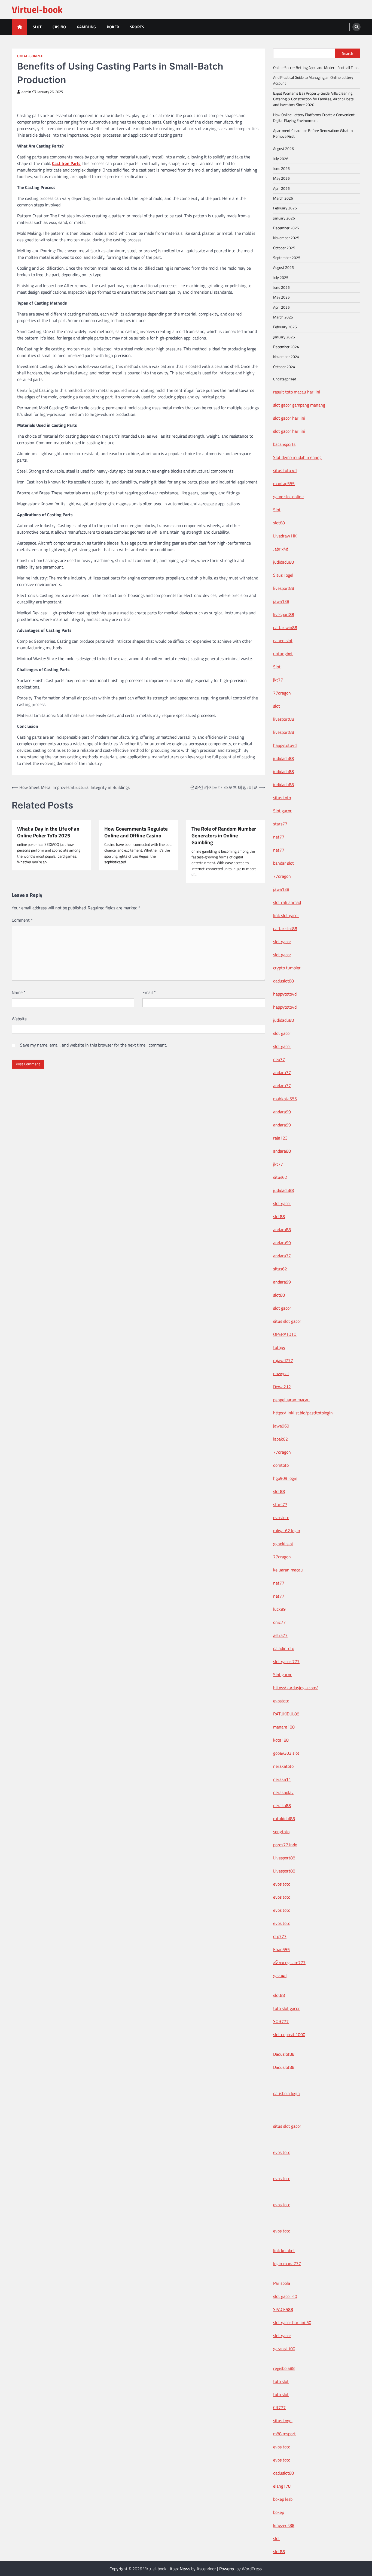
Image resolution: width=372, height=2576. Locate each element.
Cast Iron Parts (66, 163)
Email (149, 992)
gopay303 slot (286, 1753)
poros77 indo (285, 1845)
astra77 (280, 1635)
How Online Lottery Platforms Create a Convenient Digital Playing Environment (314, 118)
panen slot (283, 641)
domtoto (281, 1465)
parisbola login (286, 2093)
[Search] (356, 27)
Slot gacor (282, 811)
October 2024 (284, 367)
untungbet (283, 654)
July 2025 (281, 278)
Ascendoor (206, 2569)
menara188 (284, 1727)
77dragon (282, 693)
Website (19, 1019)
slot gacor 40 (285, 2296)
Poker (113, 27)
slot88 (279, 523)
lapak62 (280, 1439)
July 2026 (281, 159)
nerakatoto (283, 1766)
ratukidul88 (284, 1818)
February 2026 (285, 208)
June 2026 (281, 169)
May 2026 (281, 178)
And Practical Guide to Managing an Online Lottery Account (313, 80)
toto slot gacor (286, 2008)
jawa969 (281, 1426)
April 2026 (281, 188)
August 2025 (283, 267)
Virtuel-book (37, 9)
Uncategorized (30, 56)
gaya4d (280, 1976)
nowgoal (281, 1373)
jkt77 (278, 680)
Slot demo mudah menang (297, 457)
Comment (22, 920)
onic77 (279, 1622)
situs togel (283, 2421)
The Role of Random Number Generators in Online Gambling (224, 835)
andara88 (282, 1151)
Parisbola (282, 2283)
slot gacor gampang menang (299, 405)
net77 (279, 837)
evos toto (282, 1884)
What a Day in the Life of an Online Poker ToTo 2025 (48, 832)
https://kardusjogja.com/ (296, 1688)
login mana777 (287, 2264)
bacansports (284, 444)
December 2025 (286, 228)
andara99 (282, 1112)
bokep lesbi (283, 2499)
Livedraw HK (285, 536)
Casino (59, 27)
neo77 (279, 1059)
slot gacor (282, 942)
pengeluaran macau (291, 1400)
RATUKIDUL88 (286, 1714)
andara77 (282, 1072)
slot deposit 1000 (289, 2034)
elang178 (282, 2486)
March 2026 (283, 198)
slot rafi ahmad (287, 902)
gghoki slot (283, 1544)
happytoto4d (285, 745)
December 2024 (286, 347)
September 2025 (287, 258)
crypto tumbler (287, 968)
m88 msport (284, 2434)
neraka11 (282, 1779)
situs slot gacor (287, 1321)
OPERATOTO (285, 1334)
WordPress (252, 2569)
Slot (37, 27)
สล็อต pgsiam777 (289, 1962)
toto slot (281, 2381)
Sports (137, 27)
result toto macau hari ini (297, 392)
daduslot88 (283, 981)
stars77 (280, 824)
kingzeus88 (284, 2525)
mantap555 (284, 483)
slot (277, 706)
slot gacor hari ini (289, 418)
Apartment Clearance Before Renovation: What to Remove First (313, 133)
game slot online (288, 497)
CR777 (279, 2407)
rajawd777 (283, 1360)
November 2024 (286, 357)
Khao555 (281, 1949)
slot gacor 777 (286, 1661)
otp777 (280, 1936)
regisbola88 (284, 2368)
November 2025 (286, 238)
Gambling (86, 27)
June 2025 (281, 287)
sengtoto (281, 1832)
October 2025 (284, 248)
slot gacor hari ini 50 (292, 2322)
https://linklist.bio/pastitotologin (303, 1413)
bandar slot (283, 863)
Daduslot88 (284, 2054)
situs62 (280, 1177)
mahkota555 (285, 1099)
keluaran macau (288, 1570)
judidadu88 (283, 562)
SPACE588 (283, 2309)
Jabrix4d (281, 549)
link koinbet (284, 2250)
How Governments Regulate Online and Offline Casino (136, 832)
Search (348, 53)
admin (26, 92)
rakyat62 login (287, 1531)
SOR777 (281, 2021)
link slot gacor (286, 915)
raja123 (280, 1138)
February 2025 (285, 327)
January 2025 (284, 337)
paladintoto (284, 1648)
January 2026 (284, 218)
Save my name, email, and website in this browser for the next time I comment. (94, 1045)
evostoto (281, 1517)
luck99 (279, 1609)
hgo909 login (285, 1478)
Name (19, 992)
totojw (279, 1347)
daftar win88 (285, 627)
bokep (279, 2512)
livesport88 (284, 588)
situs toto (282, 798)
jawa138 (281, 601)
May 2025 (281, 297)
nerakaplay (283, 1792)
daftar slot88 (285, 928)
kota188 (281, 1740)
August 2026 (283, 149)
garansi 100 (284, 2349)
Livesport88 (284, 1858)
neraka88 (282, 1805)
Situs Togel (283, 575)
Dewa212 (282, 1387)
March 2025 (283, 317)
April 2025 (281, 307)
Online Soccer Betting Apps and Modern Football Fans (316, 68)
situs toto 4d (285, 470)
